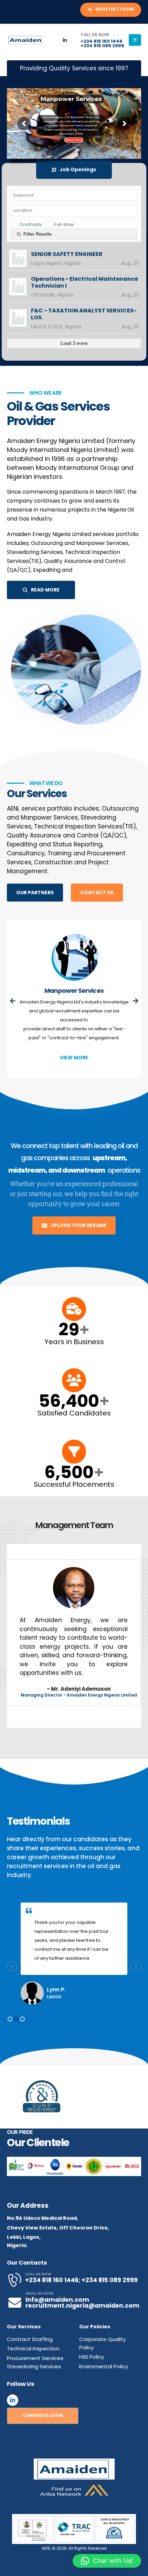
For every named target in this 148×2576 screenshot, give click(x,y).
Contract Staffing (30, 2339)
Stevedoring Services (74, 991)
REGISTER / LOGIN (114, 9)
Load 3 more (74, 343)
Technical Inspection (33, 2348)
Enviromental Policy (104, 2366)
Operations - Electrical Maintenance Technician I (84, 282)
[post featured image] (74, 958)
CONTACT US (97, 893)
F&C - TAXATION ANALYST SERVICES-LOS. (84, 314)
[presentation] (13, 1001)
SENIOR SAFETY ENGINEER (67, 254)
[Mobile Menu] (135, 40)
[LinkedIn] (65, 40)
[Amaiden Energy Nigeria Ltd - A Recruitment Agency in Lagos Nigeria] (26, 40)
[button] (10, 2019)
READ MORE (45, 590)
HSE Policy (92, 2357)
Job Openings (77, 169)
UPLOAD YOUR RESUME (78, 1225)
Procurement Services (35, 2358)
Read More (74, 140)
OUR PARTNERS (35, 893)
